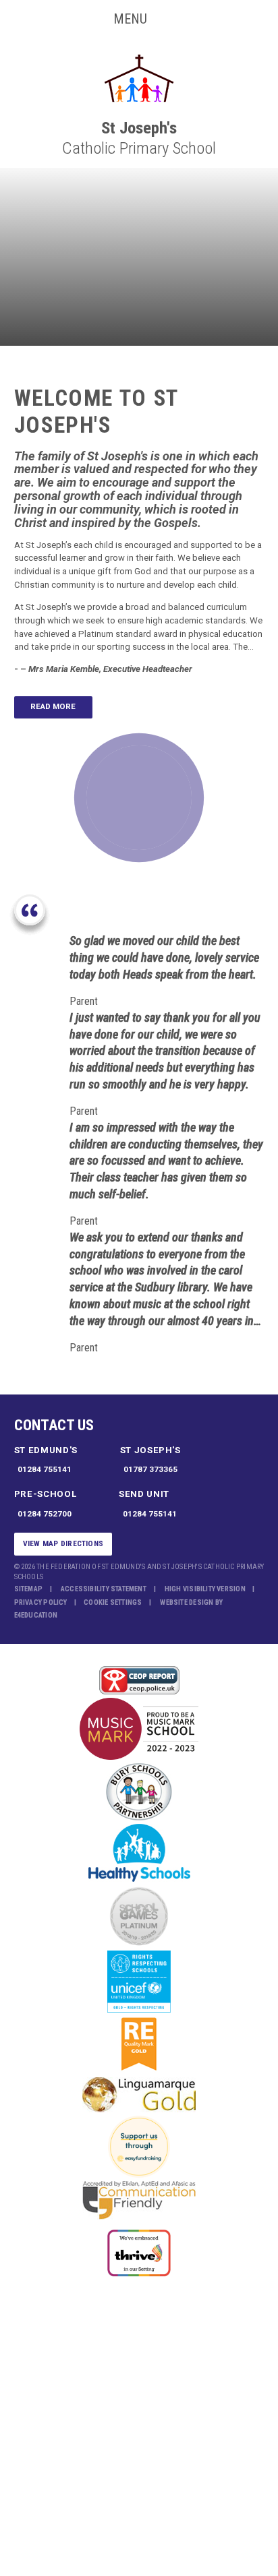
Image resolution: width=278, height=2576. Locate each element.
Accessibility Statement (104, 1589)
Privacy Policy (41, 1602)
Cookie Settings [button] (113, 1602)
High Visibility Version (205, 1589)
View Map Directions (63, 1543)
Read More (53, 706)
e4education (36, 1615)
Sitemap (29, 1589)
